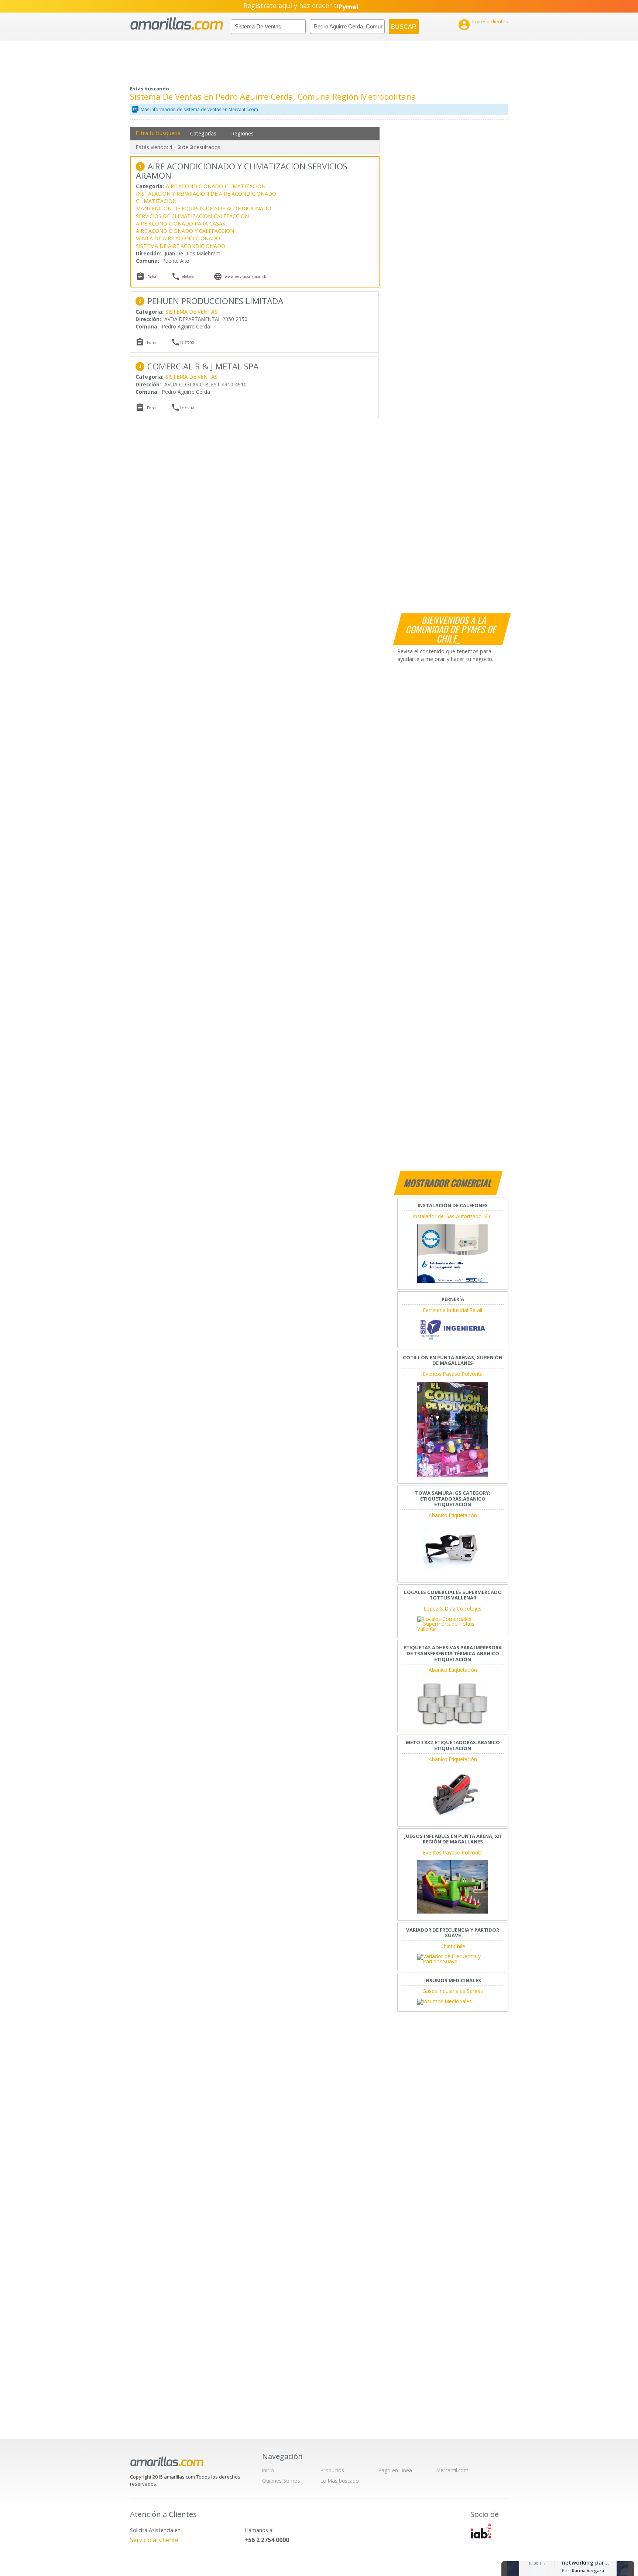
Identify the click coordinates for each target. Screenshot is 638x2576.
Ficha (152, 277)
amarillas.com (177, 24)
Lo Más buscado (340, 2481)
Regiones (242, 133)
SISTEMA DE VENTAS (191, 312)
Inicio (268, 2470)
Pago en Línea (395, 2470)
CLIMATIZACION (245, 186)
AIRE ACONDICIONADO (194, 186)
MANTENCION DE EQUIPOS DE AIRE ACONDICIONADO (204, 208)
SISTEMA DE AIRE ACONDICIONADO (181, 246)
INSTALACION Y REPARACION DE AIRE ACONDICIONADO (206, 194)
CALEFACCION (231, 216)
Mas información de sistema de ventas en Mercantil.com (199, 109)
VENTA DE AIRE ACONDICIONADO (178, 238)
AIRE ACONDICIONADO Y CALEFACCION (185, 231)
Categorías (203, 133)
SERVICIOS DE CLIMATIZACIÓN (174, 216)
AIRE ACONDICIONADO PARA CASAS (181, 223)
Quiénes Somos (281, 2481)
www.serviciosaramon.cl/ (246, 276)
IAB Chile (481, 2531)
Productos (332, 2470)
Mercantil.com (452, 2470)
